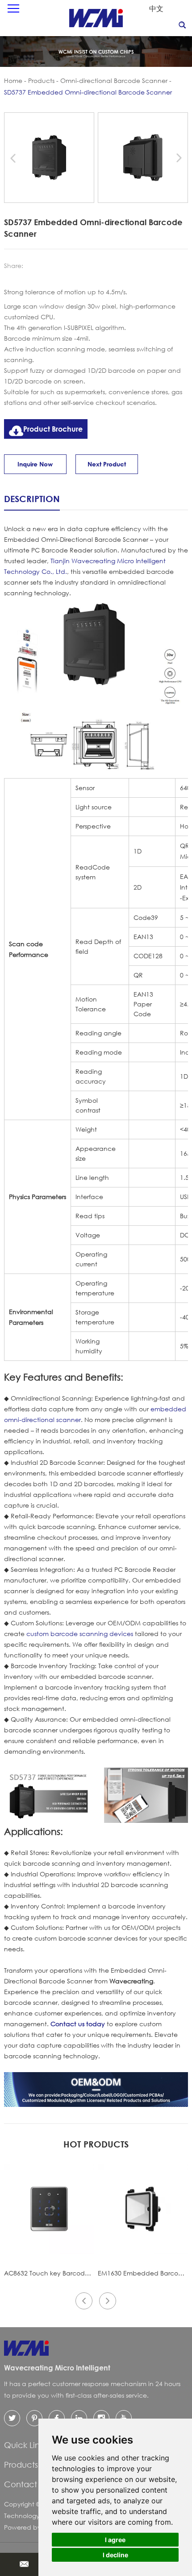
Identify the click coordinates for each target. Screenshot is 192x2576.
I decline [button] (115, 2555)
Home (13, 80)
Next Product (107, 464)
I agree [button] (115, 2540)
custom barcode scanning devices (80, 1634)
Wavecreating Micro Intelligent (57, 2368)
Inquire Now (35, 464)
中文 (156, 8)
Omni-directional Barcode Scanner (114, 80)
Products (41, 80)
